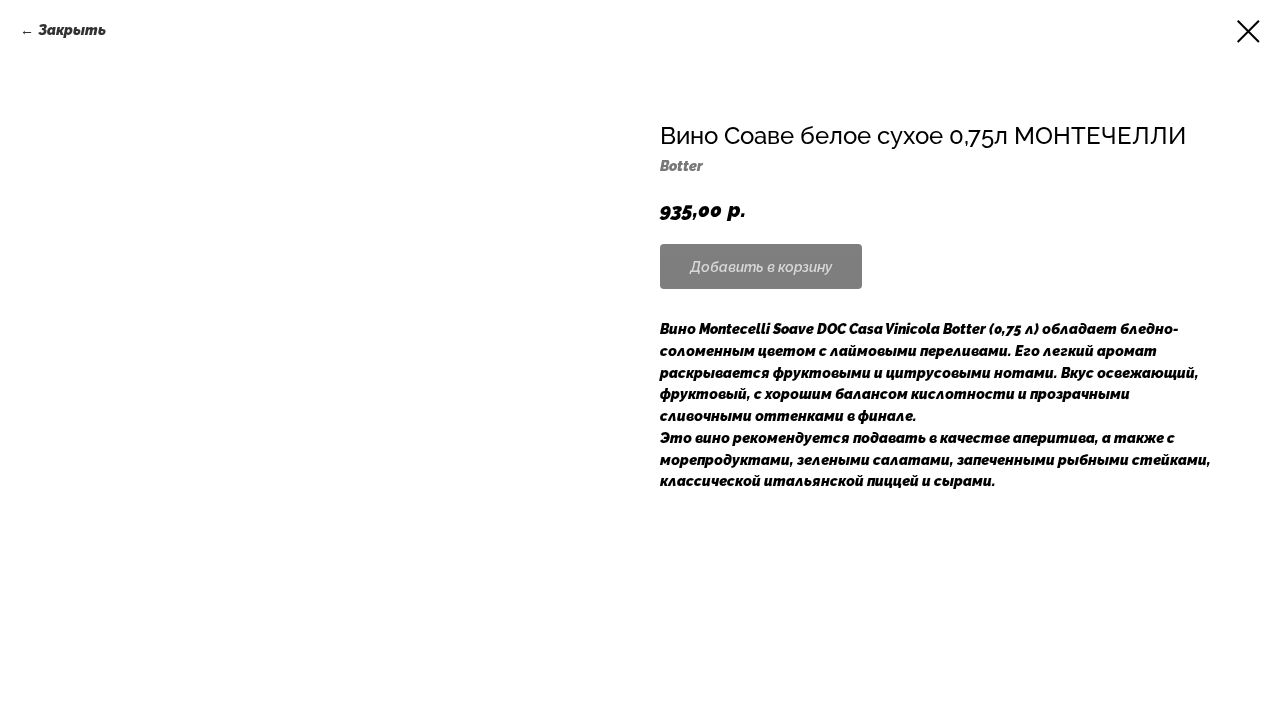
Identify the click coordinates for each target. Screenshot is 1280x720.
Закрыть (72, 30)
